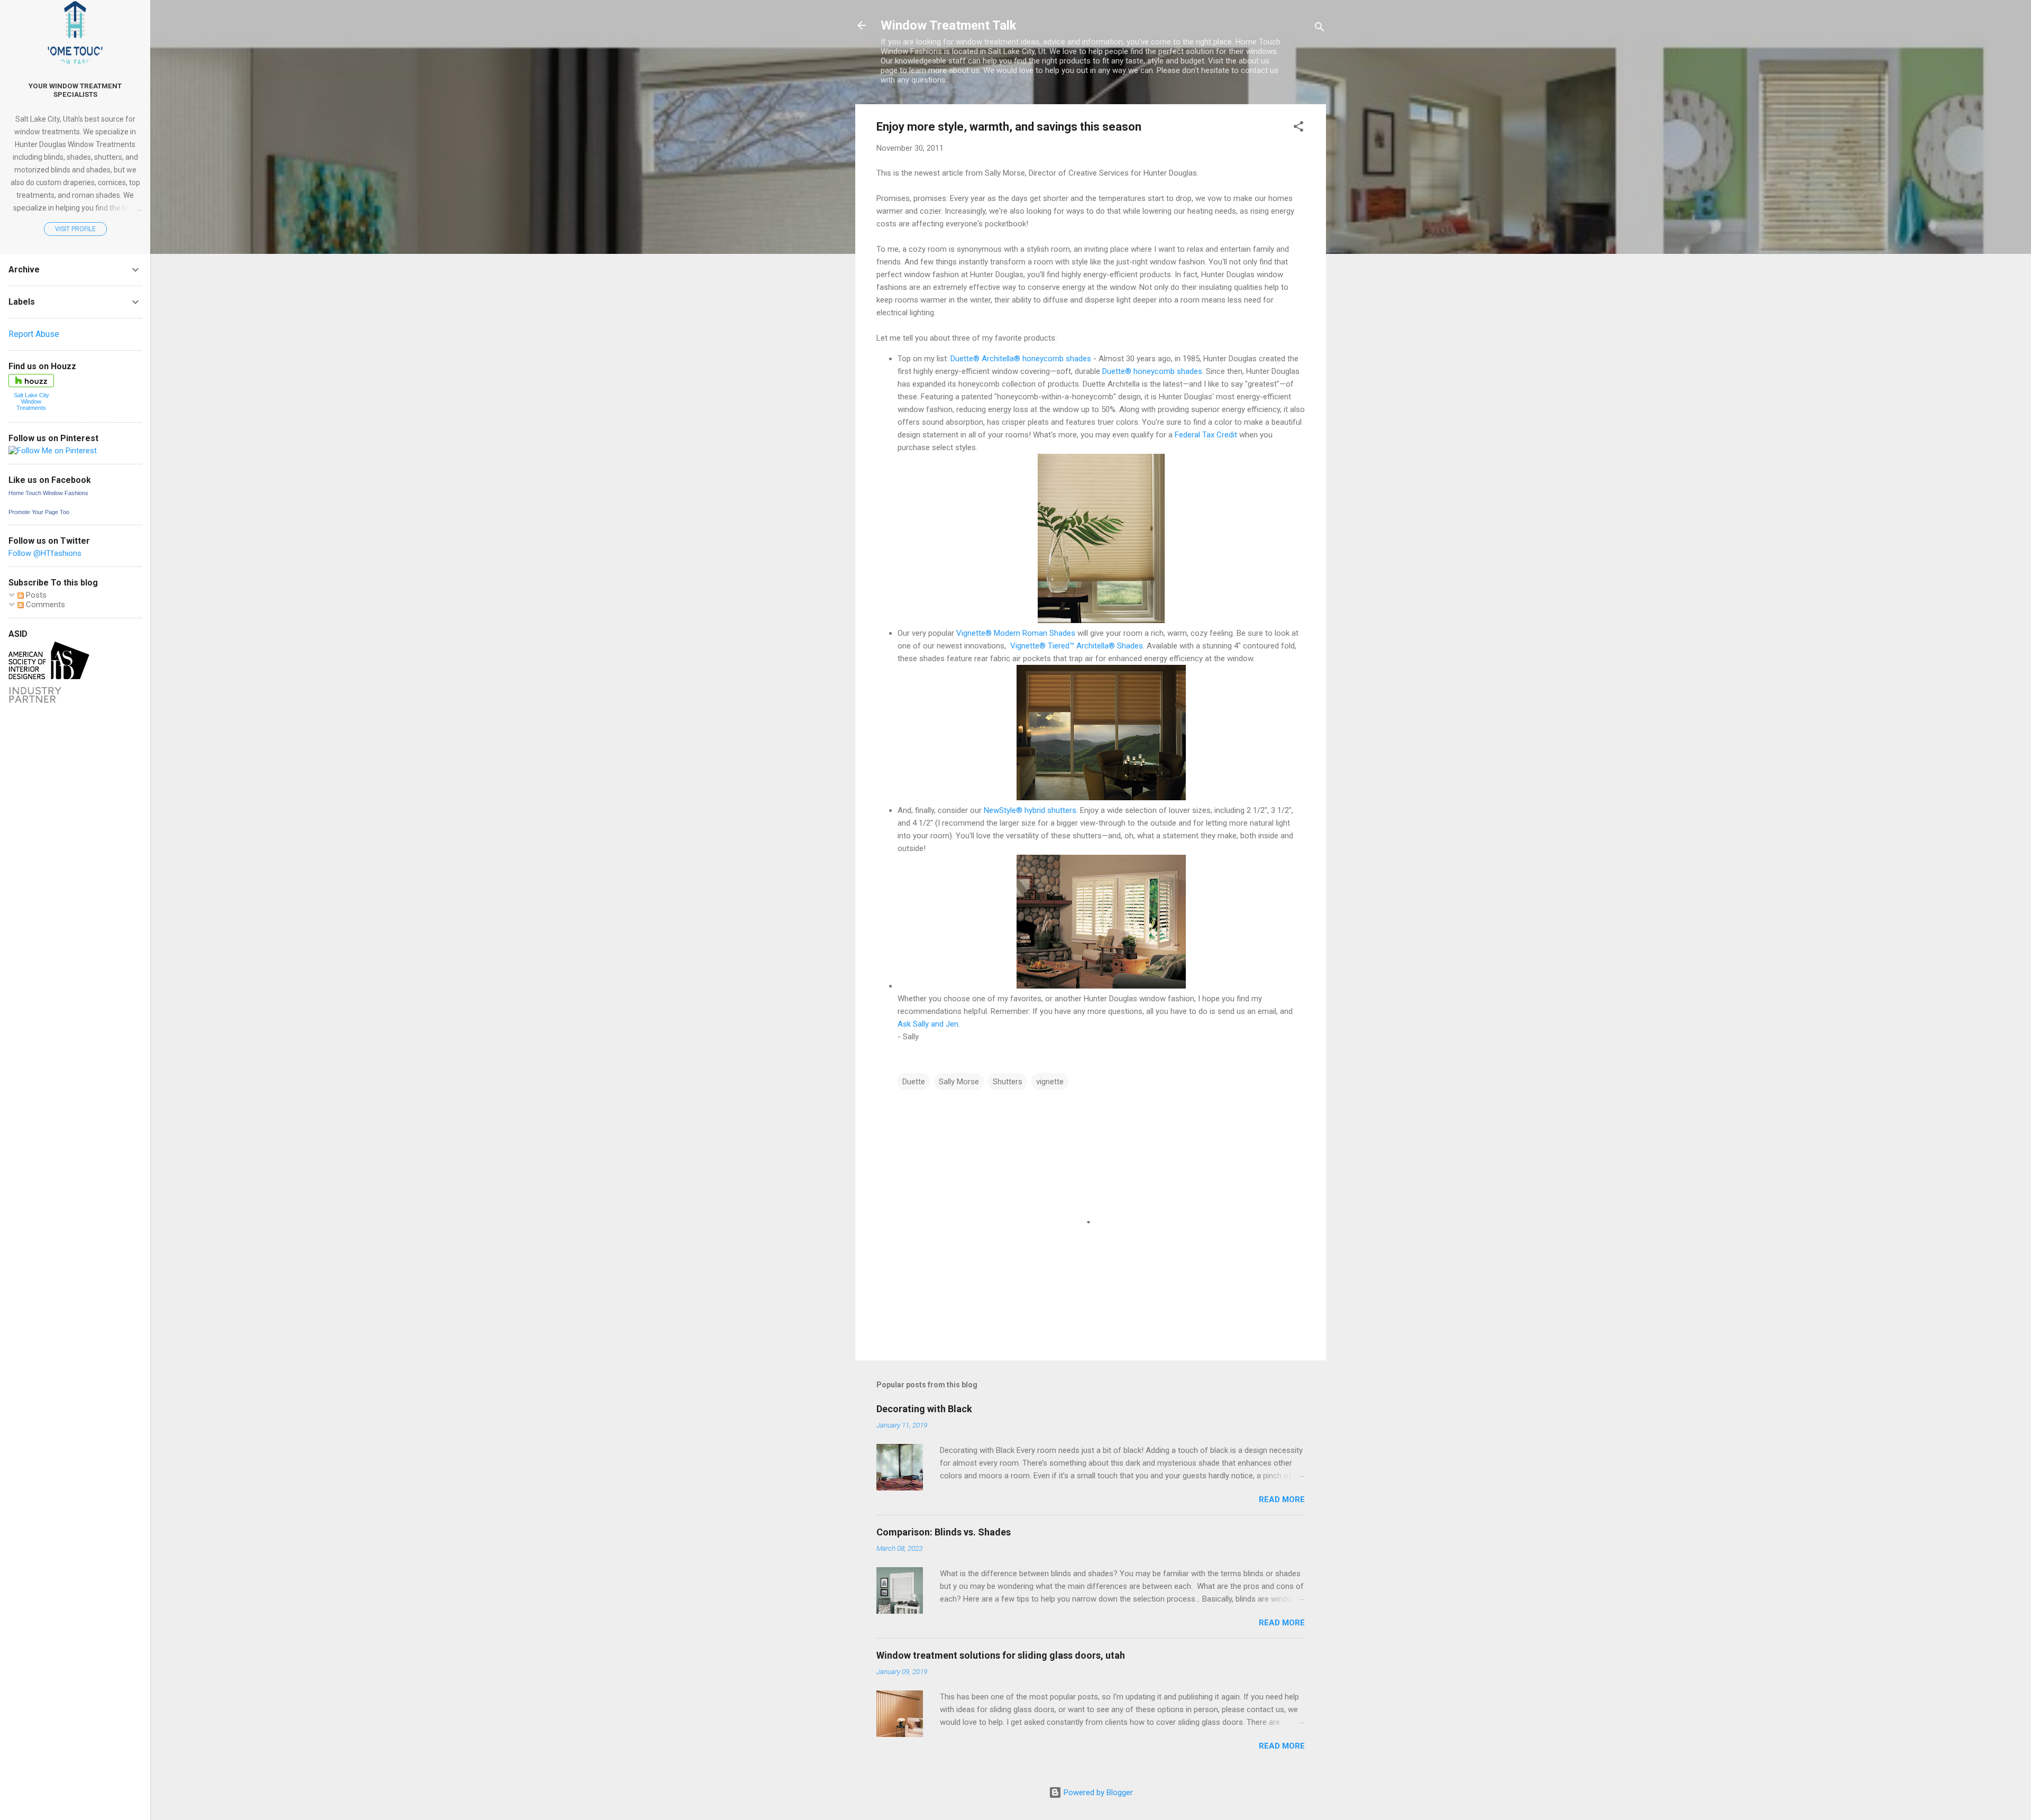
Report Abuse (34, 334)
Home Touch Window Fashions (48, 493)
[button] (1298, 128)
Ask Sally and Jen (928, 1024)
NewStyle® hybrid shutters (1030, 810)
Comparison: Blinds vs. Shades (944, 1532)
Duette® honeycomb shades (1152, 371)
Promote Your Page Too (39, 512)
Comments (44, 605)
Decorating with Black (924, 1409)
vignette (1050, 1082)
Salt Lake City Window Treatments (31, 401)
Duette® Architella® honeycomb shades (1021, 359)
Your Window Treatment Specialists (75, 90)
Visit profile (75, 229)
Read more (1282, 1499)
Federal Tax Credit (1206, 435)
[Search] (1320, 29)
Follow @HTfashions (45, 553)
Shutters (1008, 1082)
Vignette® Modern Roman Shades (1016, 633)
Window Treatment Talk (949, 25)
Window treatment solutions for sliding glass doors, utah (1001, 1655)
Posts (35, 595)
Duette (914, 1082)
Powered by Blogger (1097, 1792)
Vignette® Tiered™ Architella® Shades (1077, 646)
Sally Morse (959, 1082)
